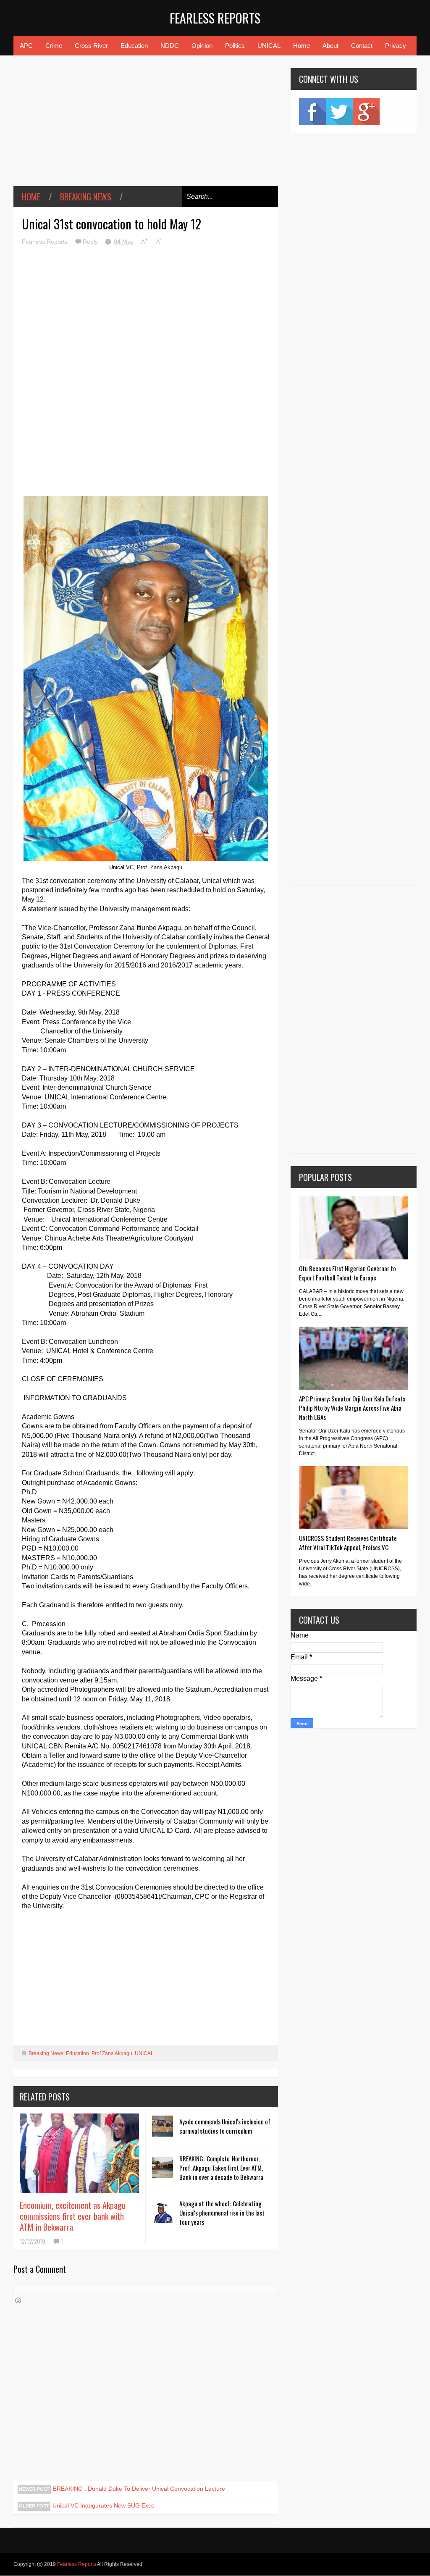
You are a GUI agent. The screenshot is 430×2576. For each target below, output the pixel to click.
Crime (54, 46)
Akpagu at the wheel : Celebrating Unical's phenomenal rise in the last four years (222, 2213)
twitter (339, 112)
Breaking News (86, 197)
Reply (91, 242)
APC (26, 46)
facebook (312, 112)
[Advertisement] (146, 127)
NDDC (170, 46)
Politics (235, 46)
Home (302, 46)
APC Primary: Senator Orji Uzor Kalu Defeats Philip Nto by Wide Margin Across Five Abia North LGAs (352, 1408)
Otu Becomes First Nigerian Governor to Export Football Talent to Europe (347, 1273)
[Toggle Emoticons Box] (18, 2300)
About (330, 46)
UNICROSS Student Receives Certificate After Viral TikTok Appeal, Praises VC (348, 1543)
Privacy (396, 46)
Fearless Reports (215, 18)
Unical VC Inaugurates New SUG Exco (104, 2505)
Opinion (202, 46)
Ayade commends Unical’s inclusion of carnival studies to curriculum (225, 2126)
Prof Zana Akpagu (112, 2053)
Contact (362, 46)
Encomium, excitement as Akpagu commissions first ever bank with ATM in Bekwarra (73, 2216)
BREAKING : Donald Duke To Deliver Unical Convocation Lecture (139, 2489)
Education (134, 46)
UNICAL (269, 46)
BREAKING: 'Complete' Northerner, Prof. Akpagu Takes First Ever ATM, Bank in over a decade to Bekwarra (221, 2168)
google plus (366, 112)
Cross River (91, 46)
